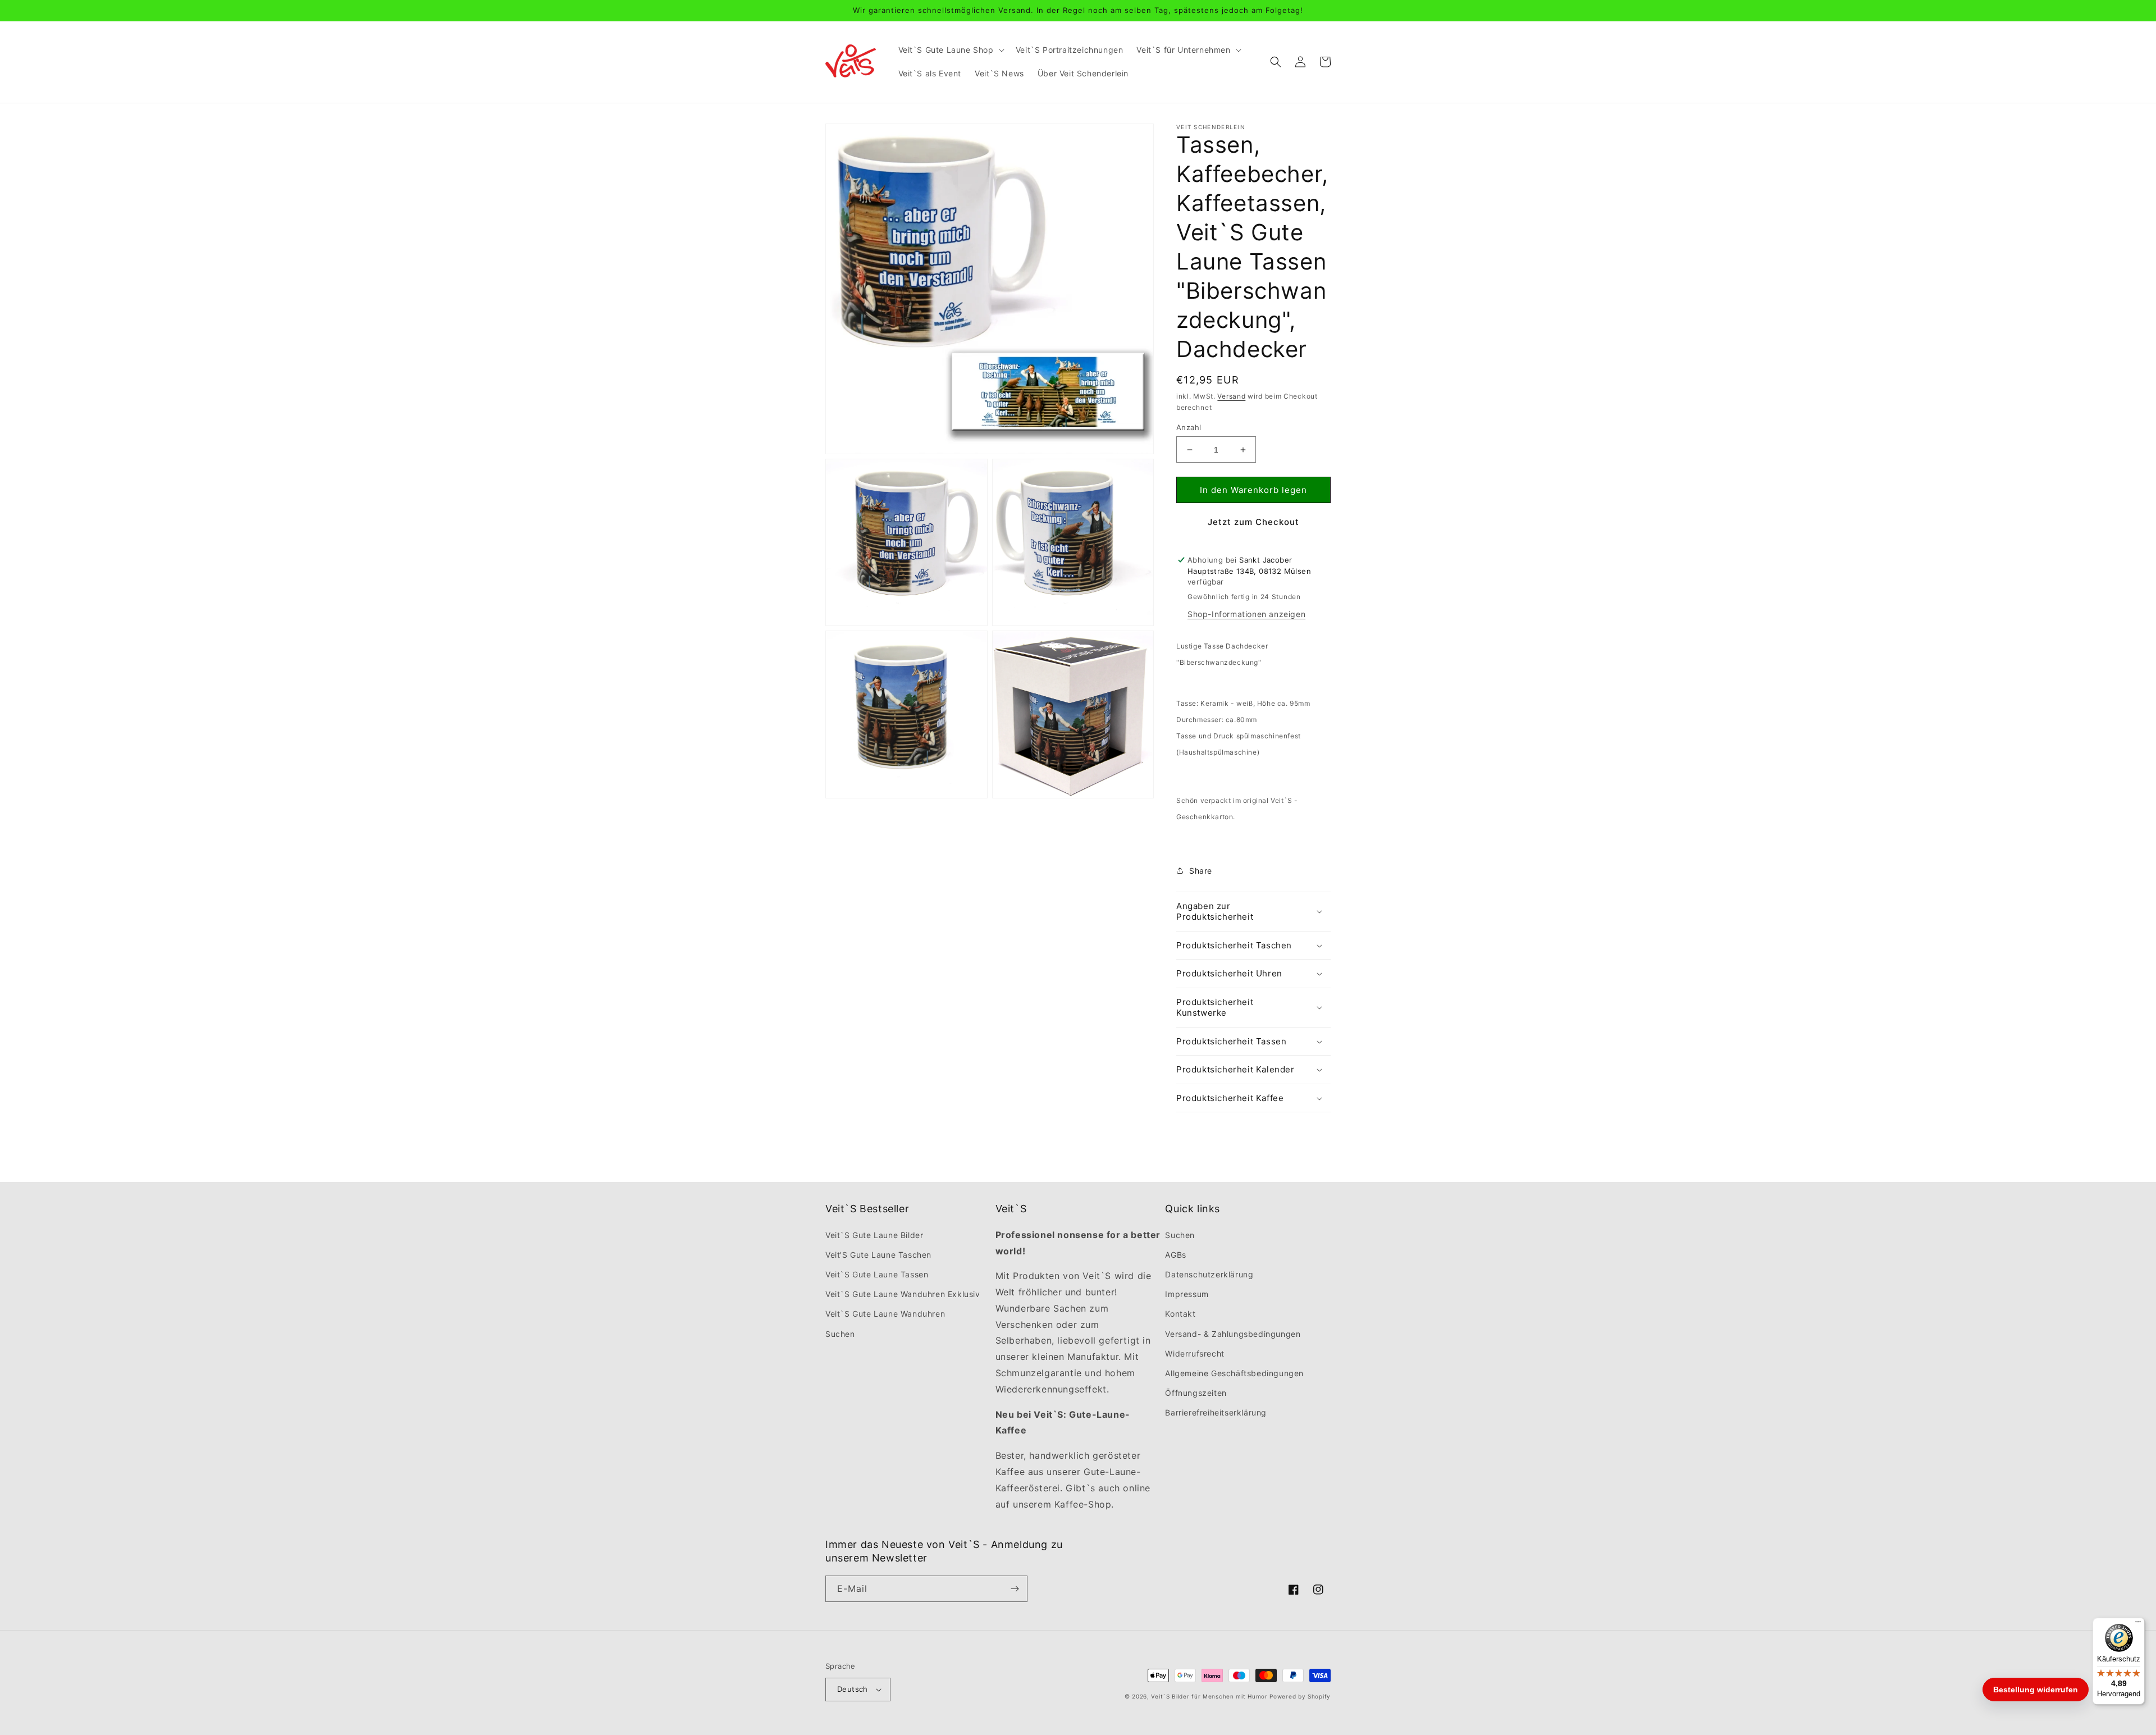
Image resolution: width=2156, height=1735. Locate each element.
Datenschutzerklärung (1209, 1274)
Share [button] (1201, 871)
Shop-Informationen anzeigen (1246, 614)
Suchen (840, 1334)
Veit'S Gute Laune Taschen (878, 1255)
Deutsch (853, 1689)
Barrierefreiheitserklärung (1216, 1412)
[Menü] (2138, 1624)
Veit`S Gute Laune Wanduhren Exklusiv (903, 1294)
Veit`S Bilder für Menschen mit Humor (1209, 1696)
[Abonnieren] (1015, 1589)
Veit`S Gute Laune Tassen (877, 1274)
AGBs (1175, 1255)
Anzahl (1189, 427)
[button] (950, 50)
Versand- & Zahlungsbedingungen (1233, 1334)
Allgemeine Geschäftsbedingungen (1234, 1373)
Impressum (1187, 1294)
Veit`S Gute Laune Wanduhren (885, 1314)
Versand (1231, 396)
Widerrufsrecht (1195, 1353)
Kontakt (1180, 1314)
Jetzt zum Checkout (1253, 522)
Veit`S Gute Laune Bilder (874, 1235)
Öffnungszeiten (1196, 1393)
